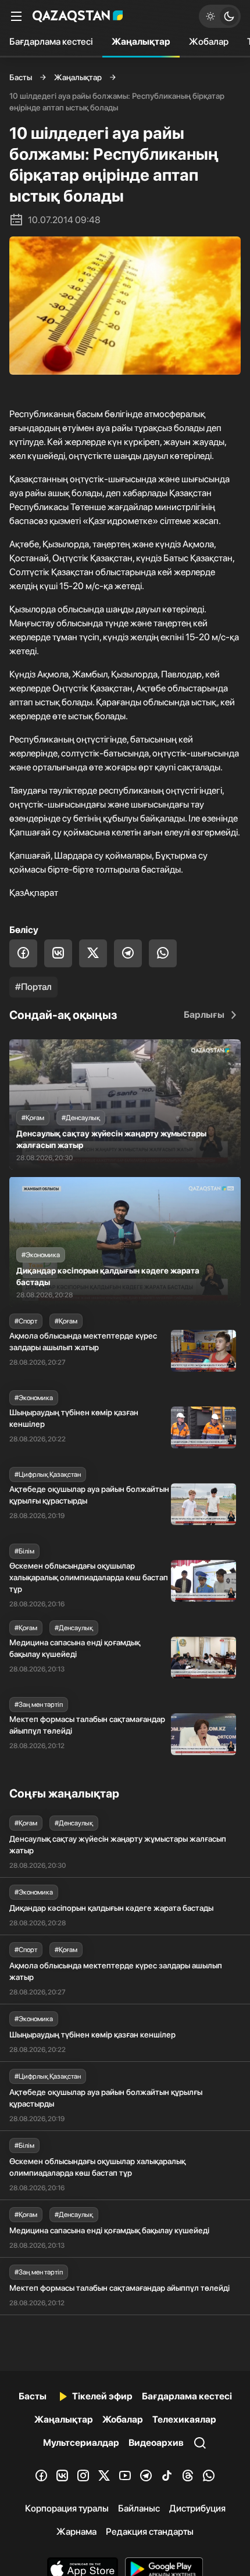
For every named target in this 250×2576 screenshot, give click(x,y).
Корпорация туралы (67, 2508)
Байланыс (139, 2508)
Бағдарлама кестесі (51, 42)
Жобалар (209, 42)
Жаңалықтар (141, 42)
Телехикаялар (184, 2419)
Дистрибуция (197, 2508)
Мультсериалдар (81, 2443)
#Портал (33, 987)
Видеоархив (156, 2443)
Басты (21, 77)
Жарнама (76, 2532)
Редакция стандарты (150, 2532)
